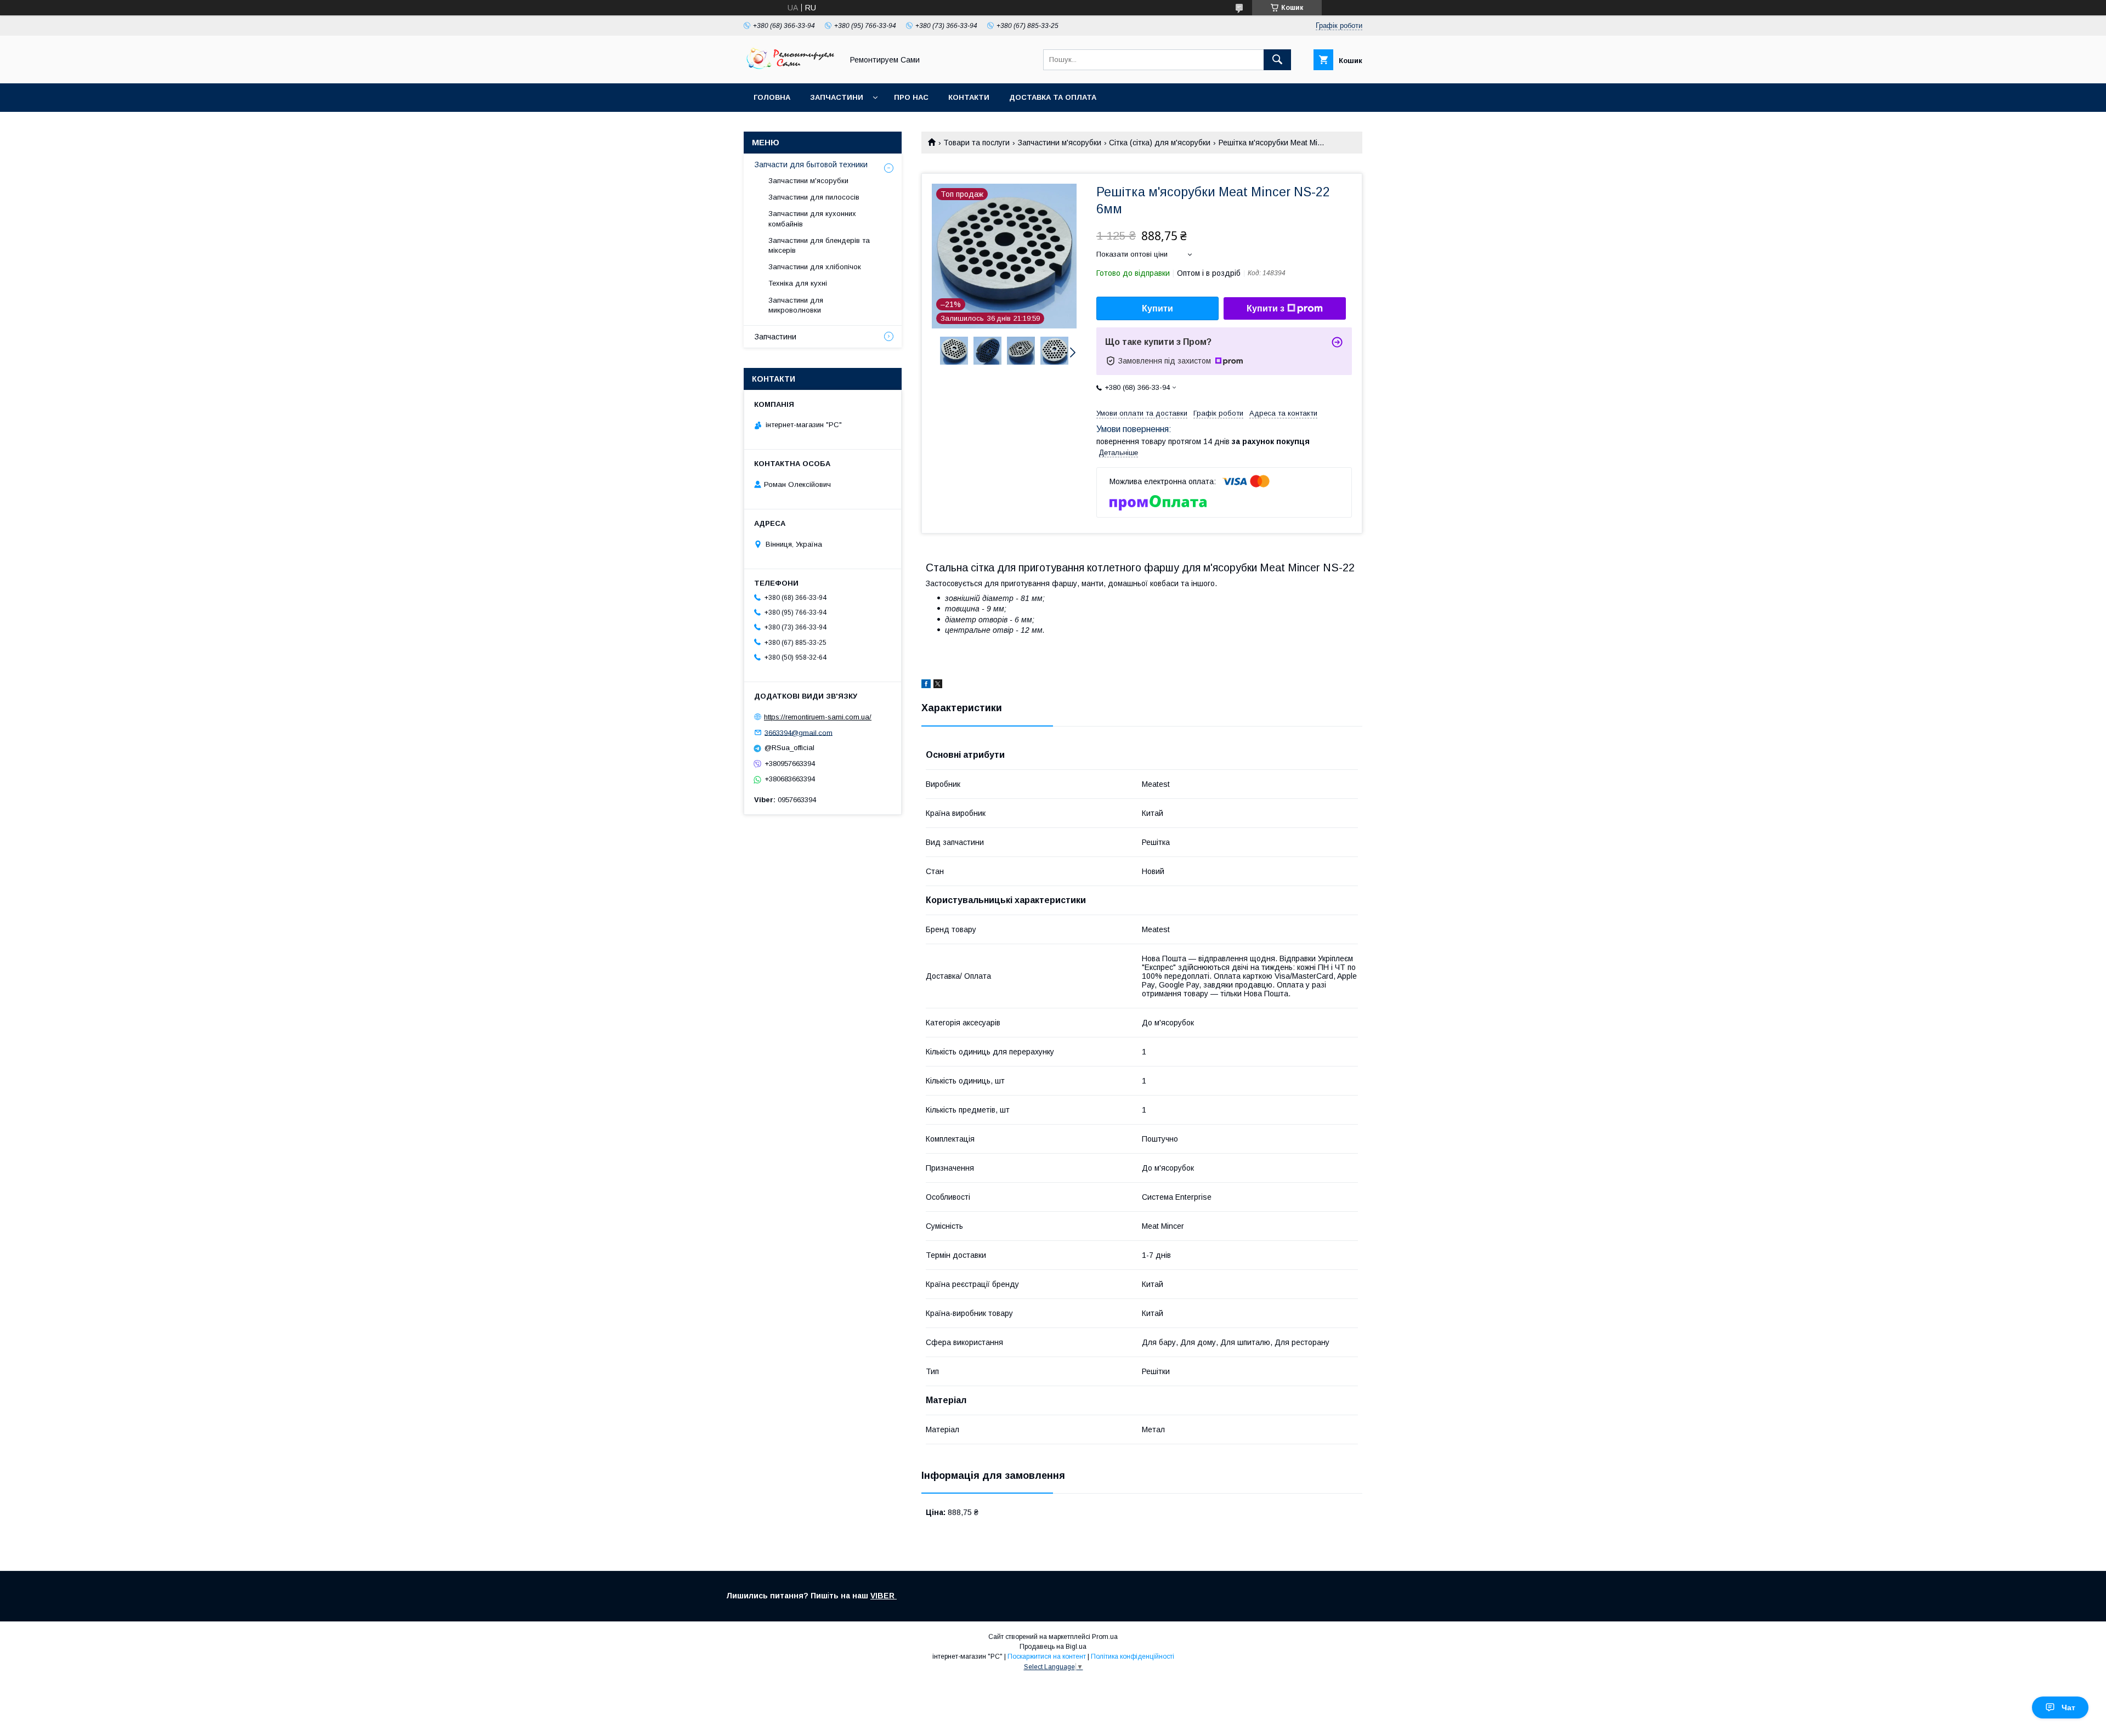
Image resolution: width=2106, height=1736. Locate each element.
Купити (1157, 308)
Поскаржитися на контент (1047, 1656)
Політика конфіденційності (1133, 1656)
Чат (2068, 1707)
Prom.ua (1105, 1637)
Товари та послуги (976, 143)
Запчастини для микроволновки (796, 305)
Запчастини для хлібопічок (815, 267)
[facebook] (926, 685)
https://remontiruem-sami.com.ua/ (818, 717)
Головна (772, 97)
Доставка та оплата (1053, 97)
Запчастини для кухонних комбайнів (812, 219)
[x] (938, 685)
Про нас (911, 97)
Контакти (969, 97)
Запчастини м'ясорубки (1060, 143)
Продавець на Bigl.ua (1053, 1647)
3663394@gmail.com (799, 732)
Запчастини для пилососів (814, 197)
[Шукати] (1277, 60)
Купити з (1266, 308)
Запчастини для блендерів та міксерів (819, 245)
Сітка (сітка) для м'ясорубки (1160, 143)
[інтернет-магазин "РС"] (790, 69)
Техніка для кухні (798, 283)
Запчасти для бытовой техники (811, 164)
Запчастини (837, 97)
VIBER (884, 1596)
